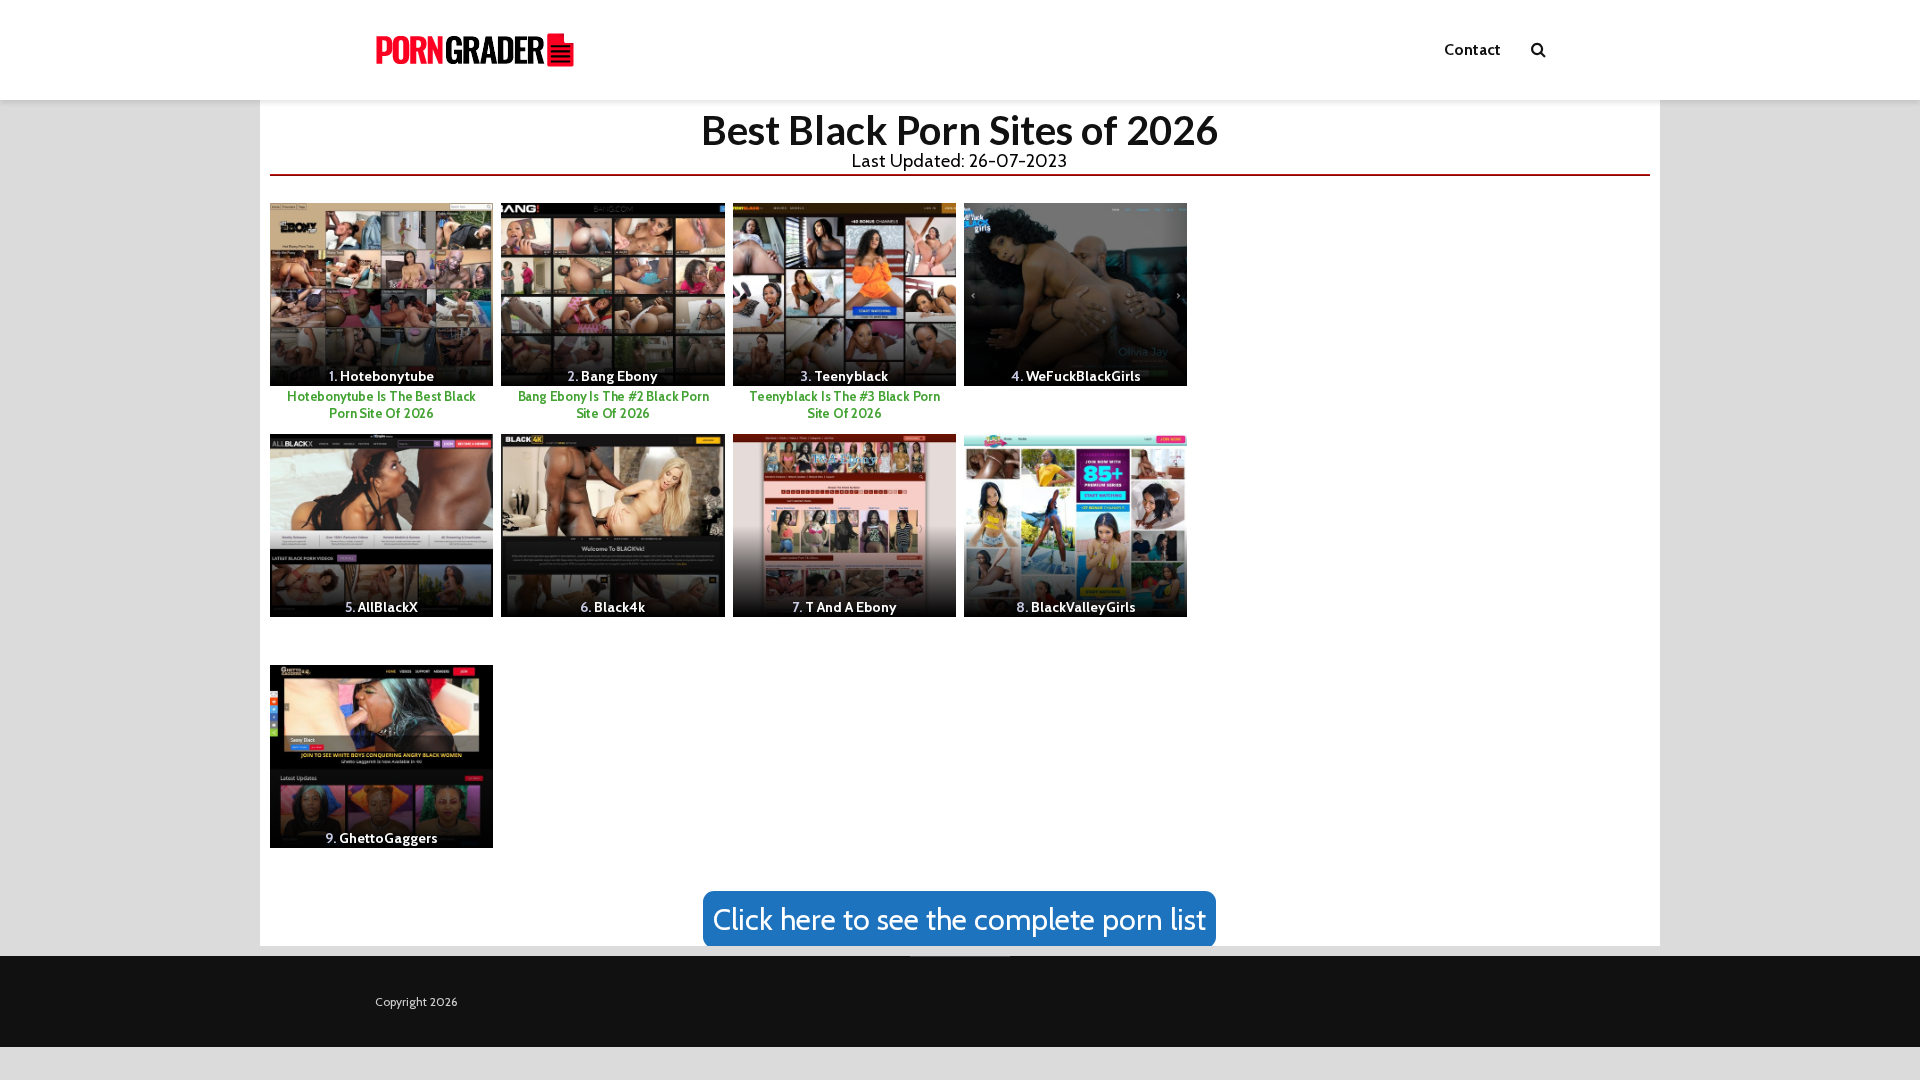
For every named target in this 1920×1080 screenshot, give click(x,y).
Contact (1472, 49)
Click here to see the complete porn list (959, 919)
